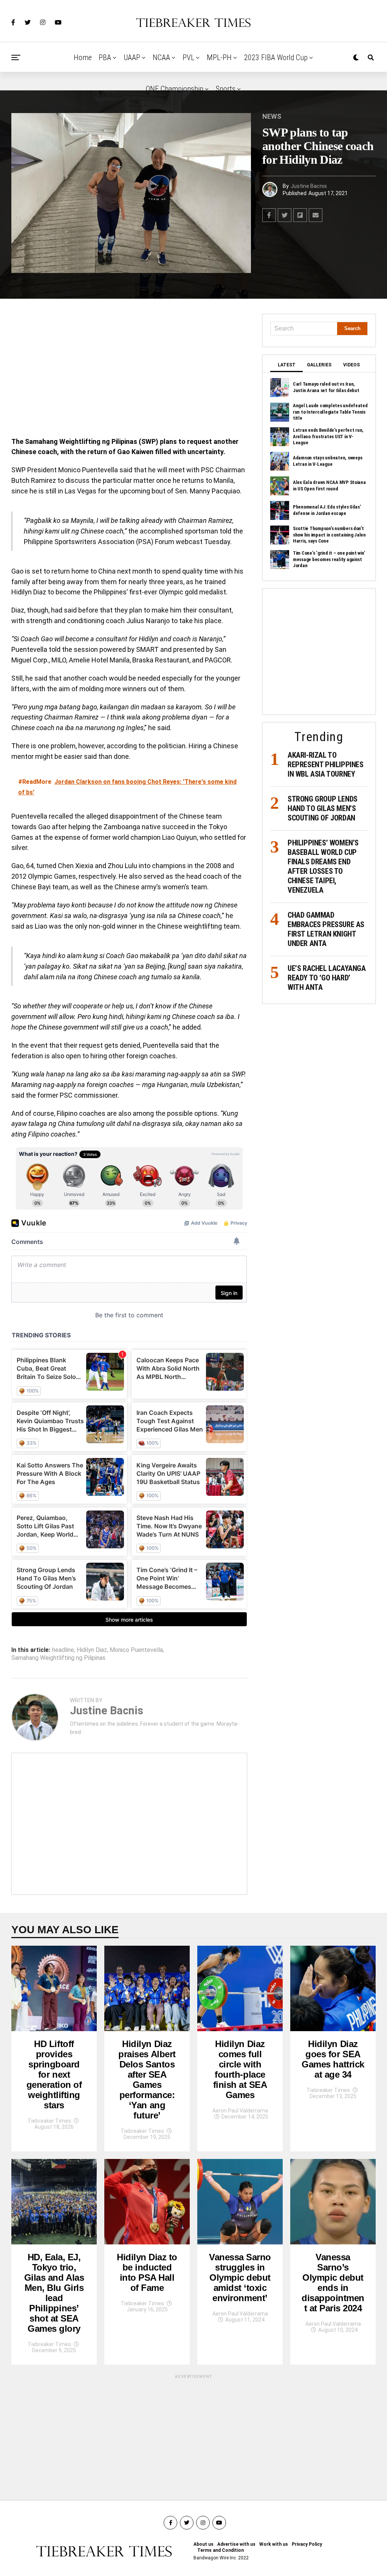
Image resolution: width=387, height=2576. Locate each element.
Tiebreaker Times (49, 2121)
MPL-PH (219, 57)
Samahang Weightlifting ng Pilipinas (58, 1658)
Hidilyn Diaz (92, 1650)
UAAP (132, 57)
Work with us (274, 2544)
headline (63, 1650)
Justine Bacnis (309, 186)
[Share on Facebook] (269, 215)
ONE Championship (175, 89)
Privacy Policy (307, 2544)
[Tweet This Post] (285, 215)
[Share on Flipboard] (300, 215)
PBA (105, 57)
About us (204, 2544)
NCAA (161, 57)
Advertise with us (236, 2544)
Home (83, 57)
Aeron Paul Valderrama (240, 2111)
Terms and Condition (221, 2550)
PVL (188, 57)
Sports (226, 89)
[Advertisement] (129, 370)
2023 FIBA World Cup (276, 57)
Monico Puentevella (136, 1650)
